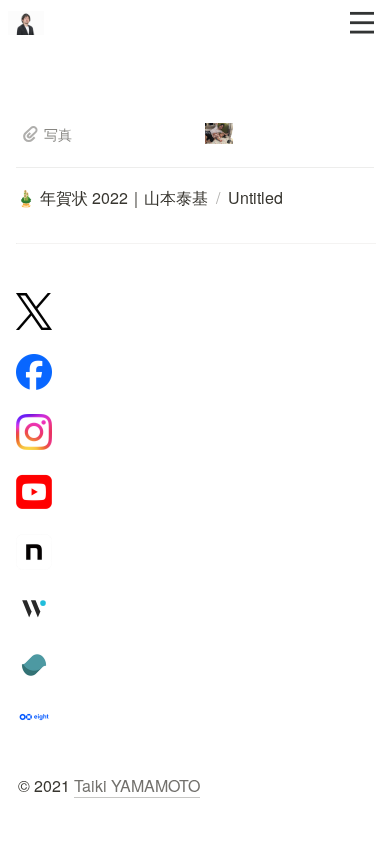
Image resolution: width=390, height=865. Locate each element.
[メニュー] (362, 23)
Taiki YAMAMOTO (137, 785)
